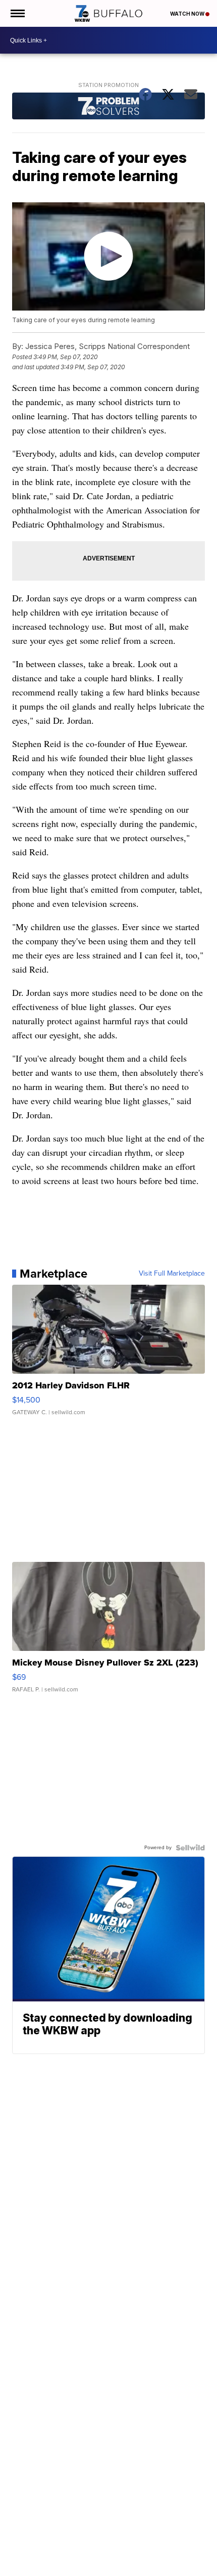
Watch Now (188, 14)
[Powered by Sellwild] (190, 1848)
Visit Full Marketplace (172, 1274)
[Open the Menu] (17, 13)
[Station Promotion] (108, 107)
